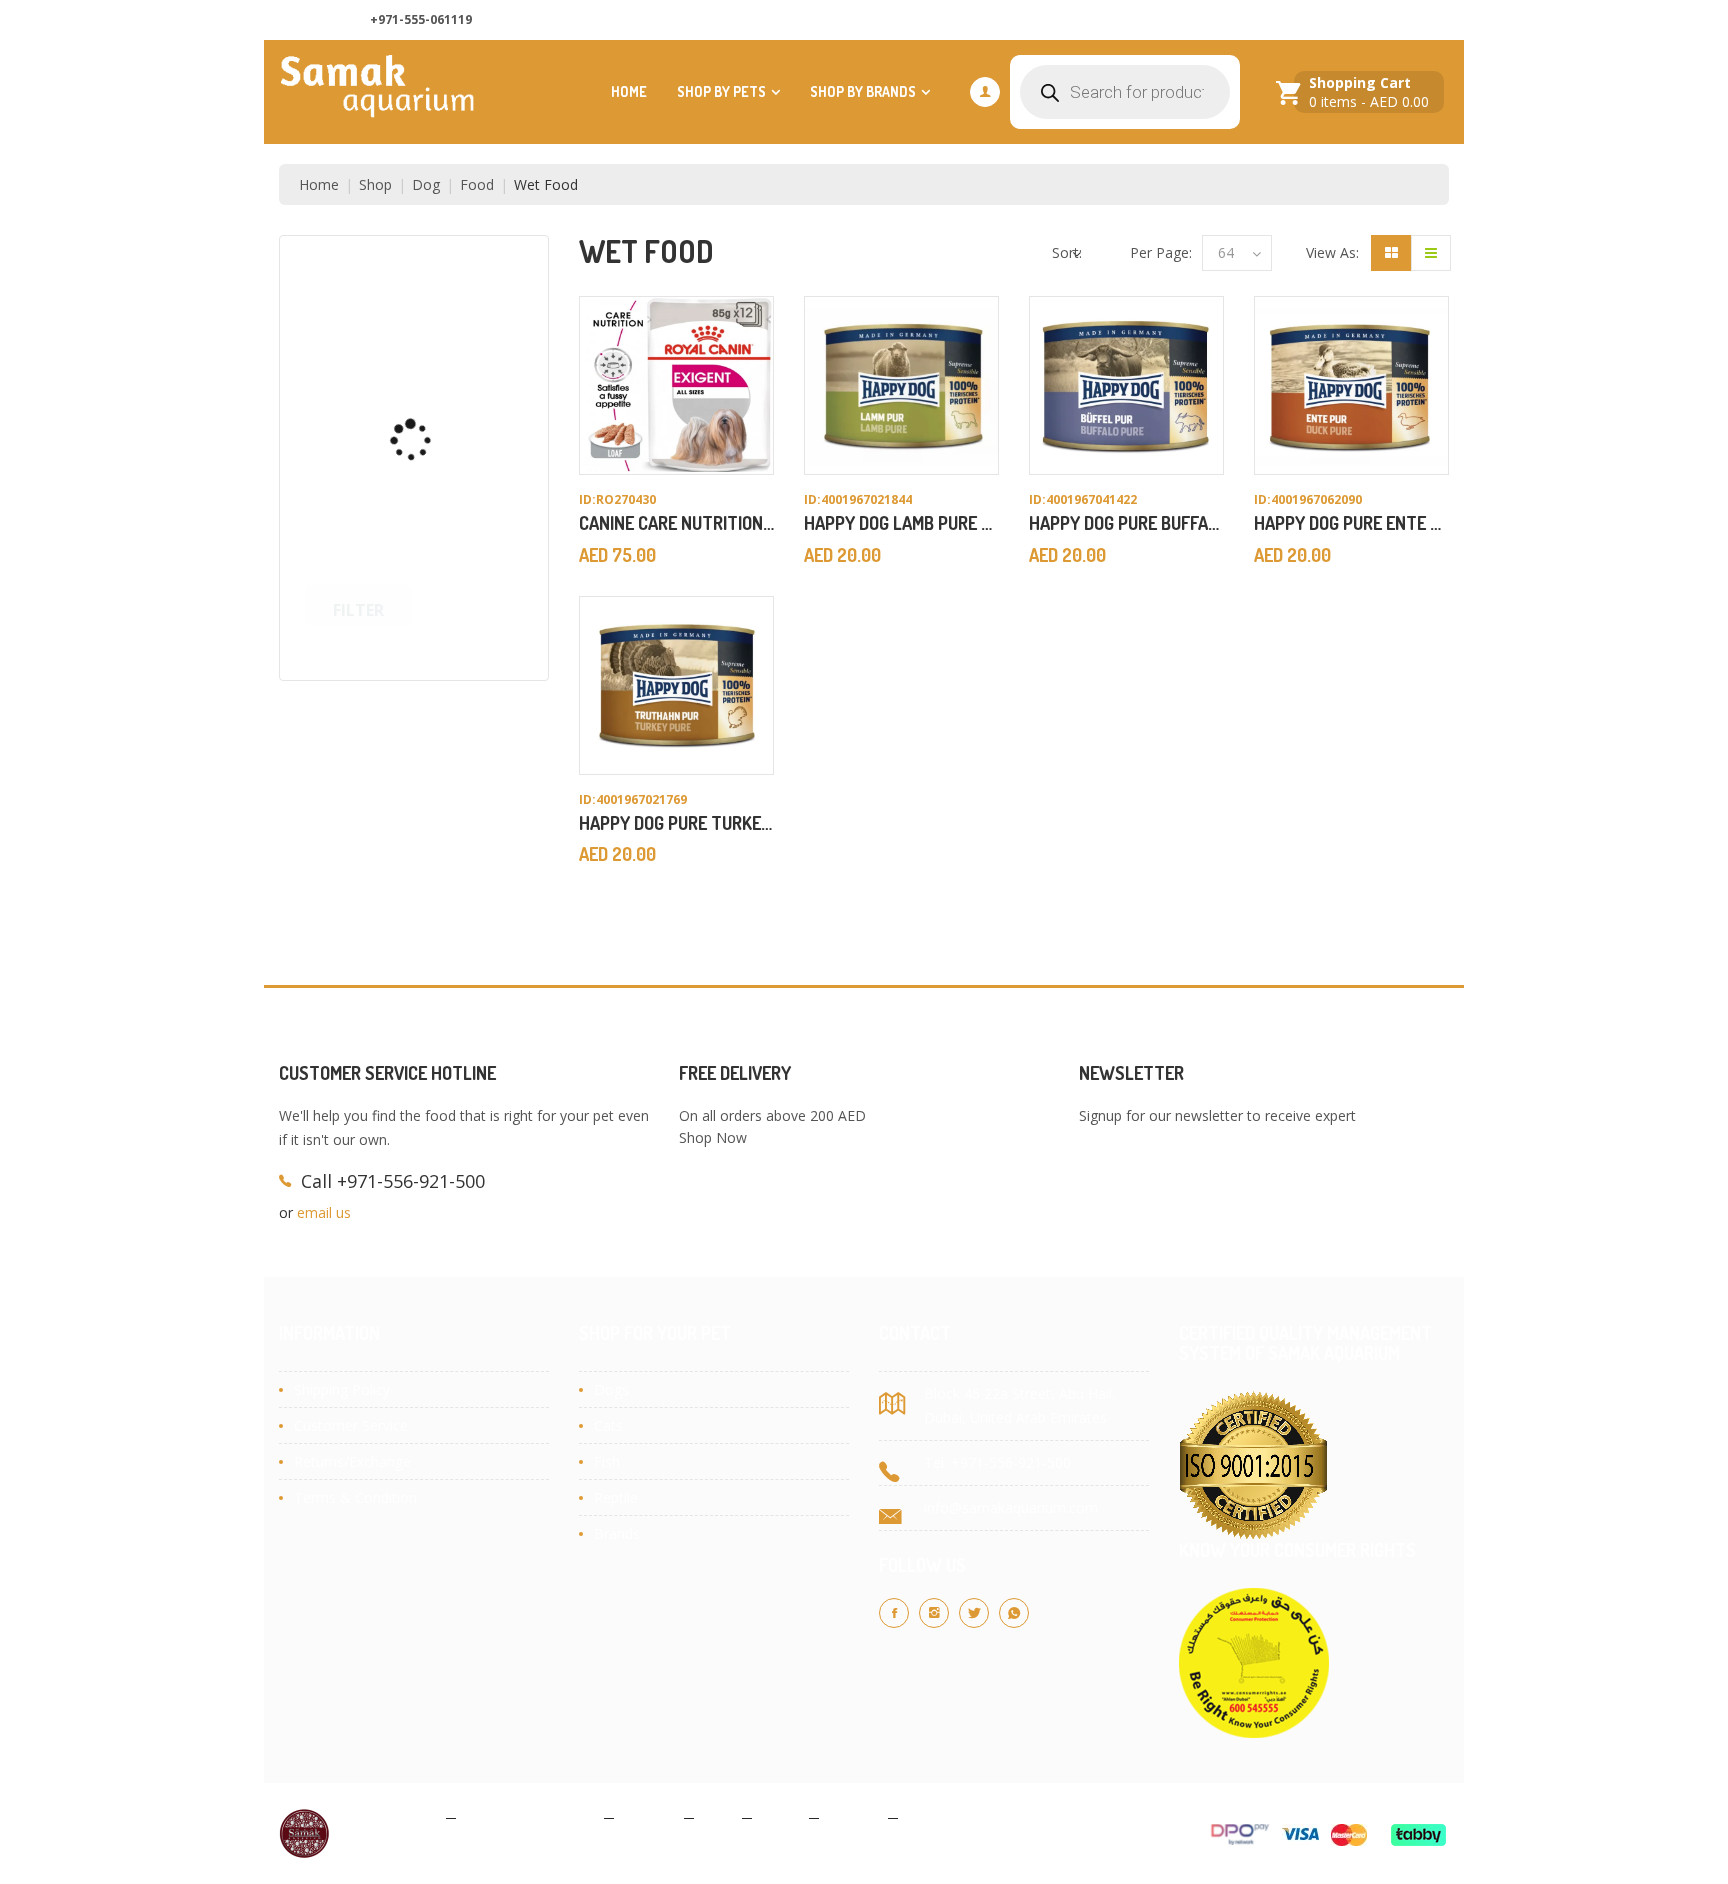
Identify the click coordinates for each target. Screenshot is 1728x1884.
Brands (617, 1533)
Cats (608, 1425)
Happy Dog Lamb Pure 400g (912, 523)
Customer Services (1376, 20)
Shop (375, 184)
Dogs (611, 1389)
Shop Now (713, 1137)
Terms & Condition (355, 1497)
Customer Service (351, 1425)
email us (324, 1212)
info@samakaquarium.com (1011, 1507)
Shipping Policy (342, 1389)
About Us (1154, 20)
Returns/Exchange (352, 1461)
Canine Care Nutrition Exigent (705, 523)
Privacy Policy (393, 1817)
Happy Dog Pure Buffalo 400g (1150, 523)
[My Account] (985, 92)
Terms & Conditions (530, 1817)
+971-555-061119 (421, 19)
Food (477, 184)
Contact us (1251, 20)
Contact (853, 1817)
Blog (718, 1817)
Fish (607, 1461)
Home (629, 91)
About (780, 1817)
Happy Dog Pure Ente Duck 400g (1384, 523)
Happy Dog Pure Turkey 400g (697, 823)
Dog (426, 184)
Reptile (616, 1497)
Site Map (935, 1817)
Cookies (649, 1817)
